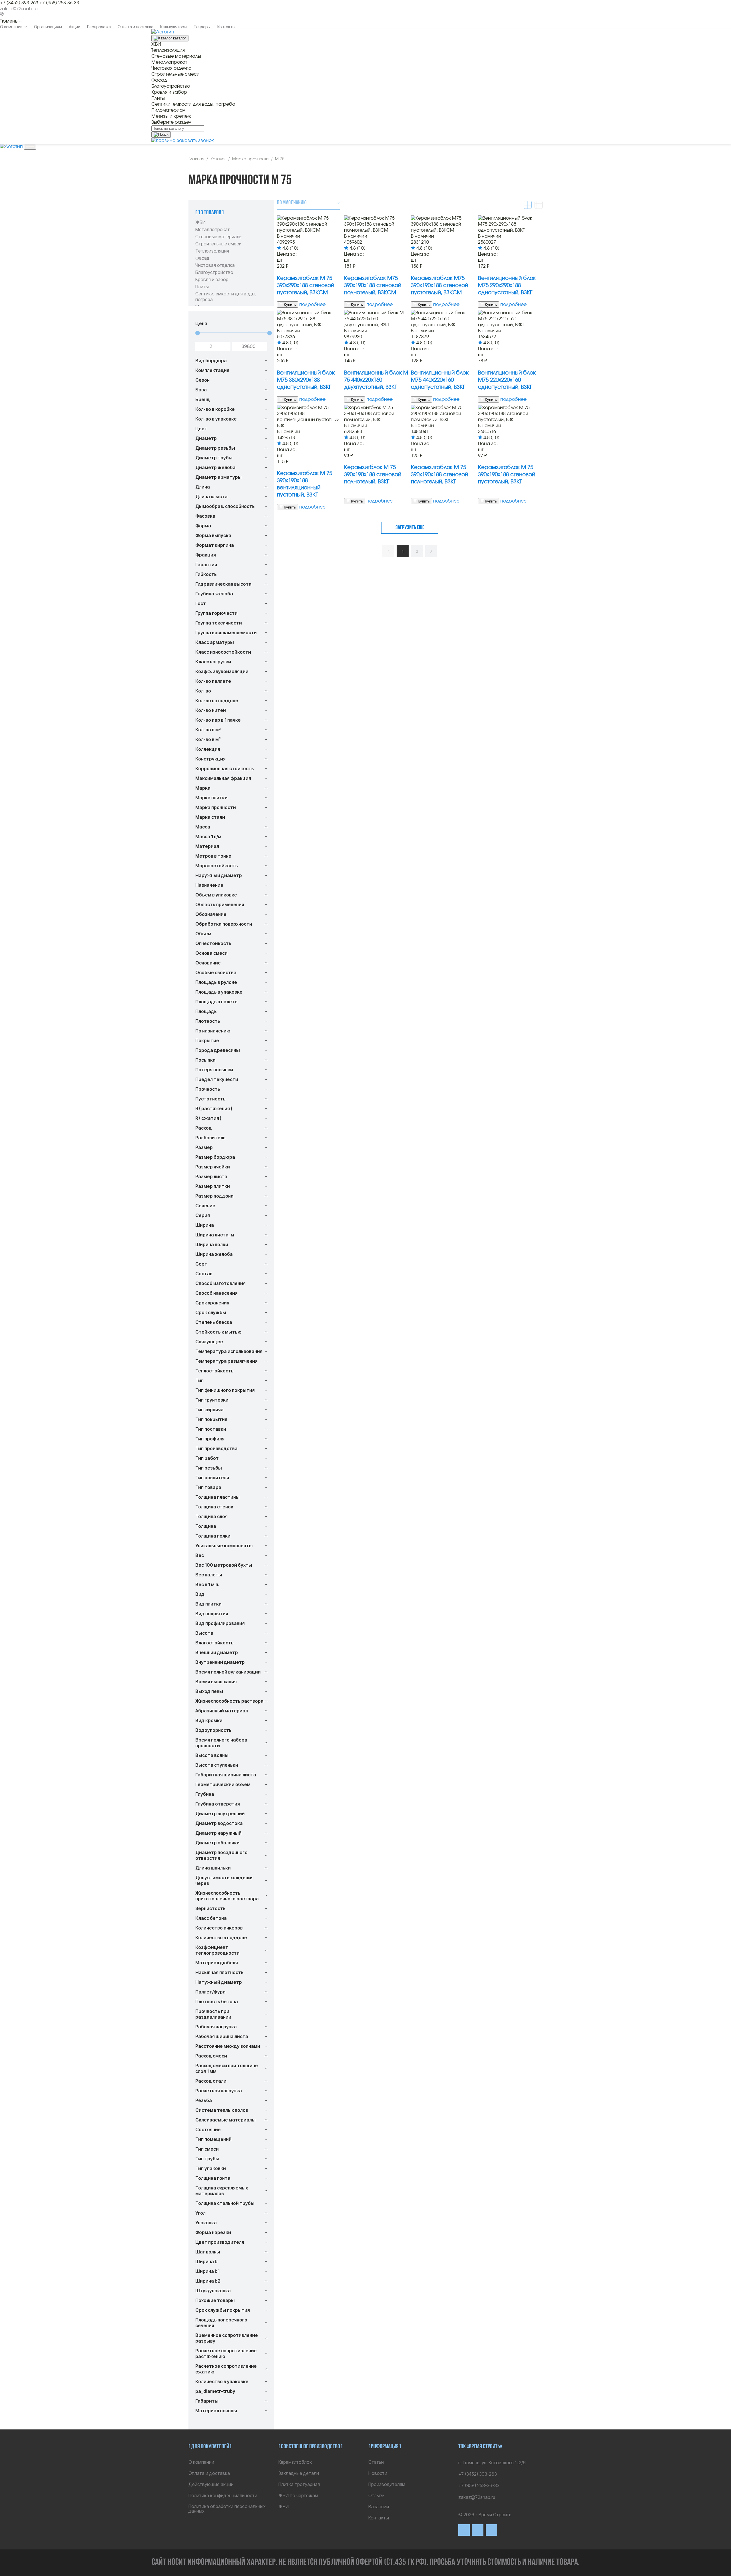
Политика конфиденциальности (223, 2495)
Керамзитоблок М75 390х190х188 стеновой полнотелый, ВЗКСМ (373, 286)
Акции (75, 27)
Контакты (226, 27)
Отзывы (377, 2495)
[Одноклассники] (491, 2530)
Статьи (376, 2462)
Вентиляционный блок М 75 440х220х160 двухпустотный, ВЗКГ (376, 380)
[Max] (478, 2530)
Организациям (48, 27)
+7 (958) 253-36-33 (59, 3)
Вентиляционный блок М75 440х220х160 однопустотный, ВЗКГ (440, 380)
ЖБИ (200, 222)
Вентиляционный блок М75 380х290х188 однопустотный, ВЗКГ (306, 380)
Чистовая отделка (215, 265)
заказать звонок (195, 141)
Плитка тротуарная (299, 2484)
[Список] (539, 205)
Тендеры (202, 27)
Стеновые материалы (219, 237)
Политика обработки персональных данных (227, 2509)
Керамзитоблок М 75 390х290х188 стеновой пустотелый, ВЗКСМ (306, 286)
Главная (196, 159)
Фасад (202, 258)
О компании (11, 27)
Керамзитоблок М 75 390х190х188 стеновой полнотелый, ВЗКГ (439, 475)
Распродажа (99, 27)
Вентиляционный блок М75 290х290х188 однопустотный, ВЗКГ (507, 286)
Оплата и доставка (135, 27)
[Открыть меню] (30, 147)
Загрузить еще (410, 528)
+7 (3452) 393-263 (19, 3)
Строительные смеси (218, 244)
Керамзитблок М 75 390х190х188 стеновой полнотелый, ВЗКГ (373, 475)
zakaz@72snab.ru (19, 9)
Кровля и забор (212, 279)
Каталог (218, 159)
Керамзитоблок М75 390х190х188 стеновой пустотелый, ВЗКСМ (439, 286)
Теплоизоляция (212, 251)
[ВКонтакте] (464, 2530)
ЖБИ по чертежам (298, 2495)
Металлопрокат (213, 229)
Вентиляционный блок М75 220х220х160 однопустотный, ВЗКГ (507, 380)
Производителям (387, 2484)
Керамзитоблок (295, 2462)
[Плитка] (528, 205)
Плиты (202, 287)
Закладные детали (299, 2473)
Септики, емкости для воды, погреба (226, 297)
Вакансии (379, 2507)
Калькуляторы (173, 27)
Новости (378, 2473)
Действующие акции (211, 2484)
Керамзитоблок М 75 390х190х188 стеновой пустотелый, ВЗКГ (507, 475)
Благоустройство (214, 272)
